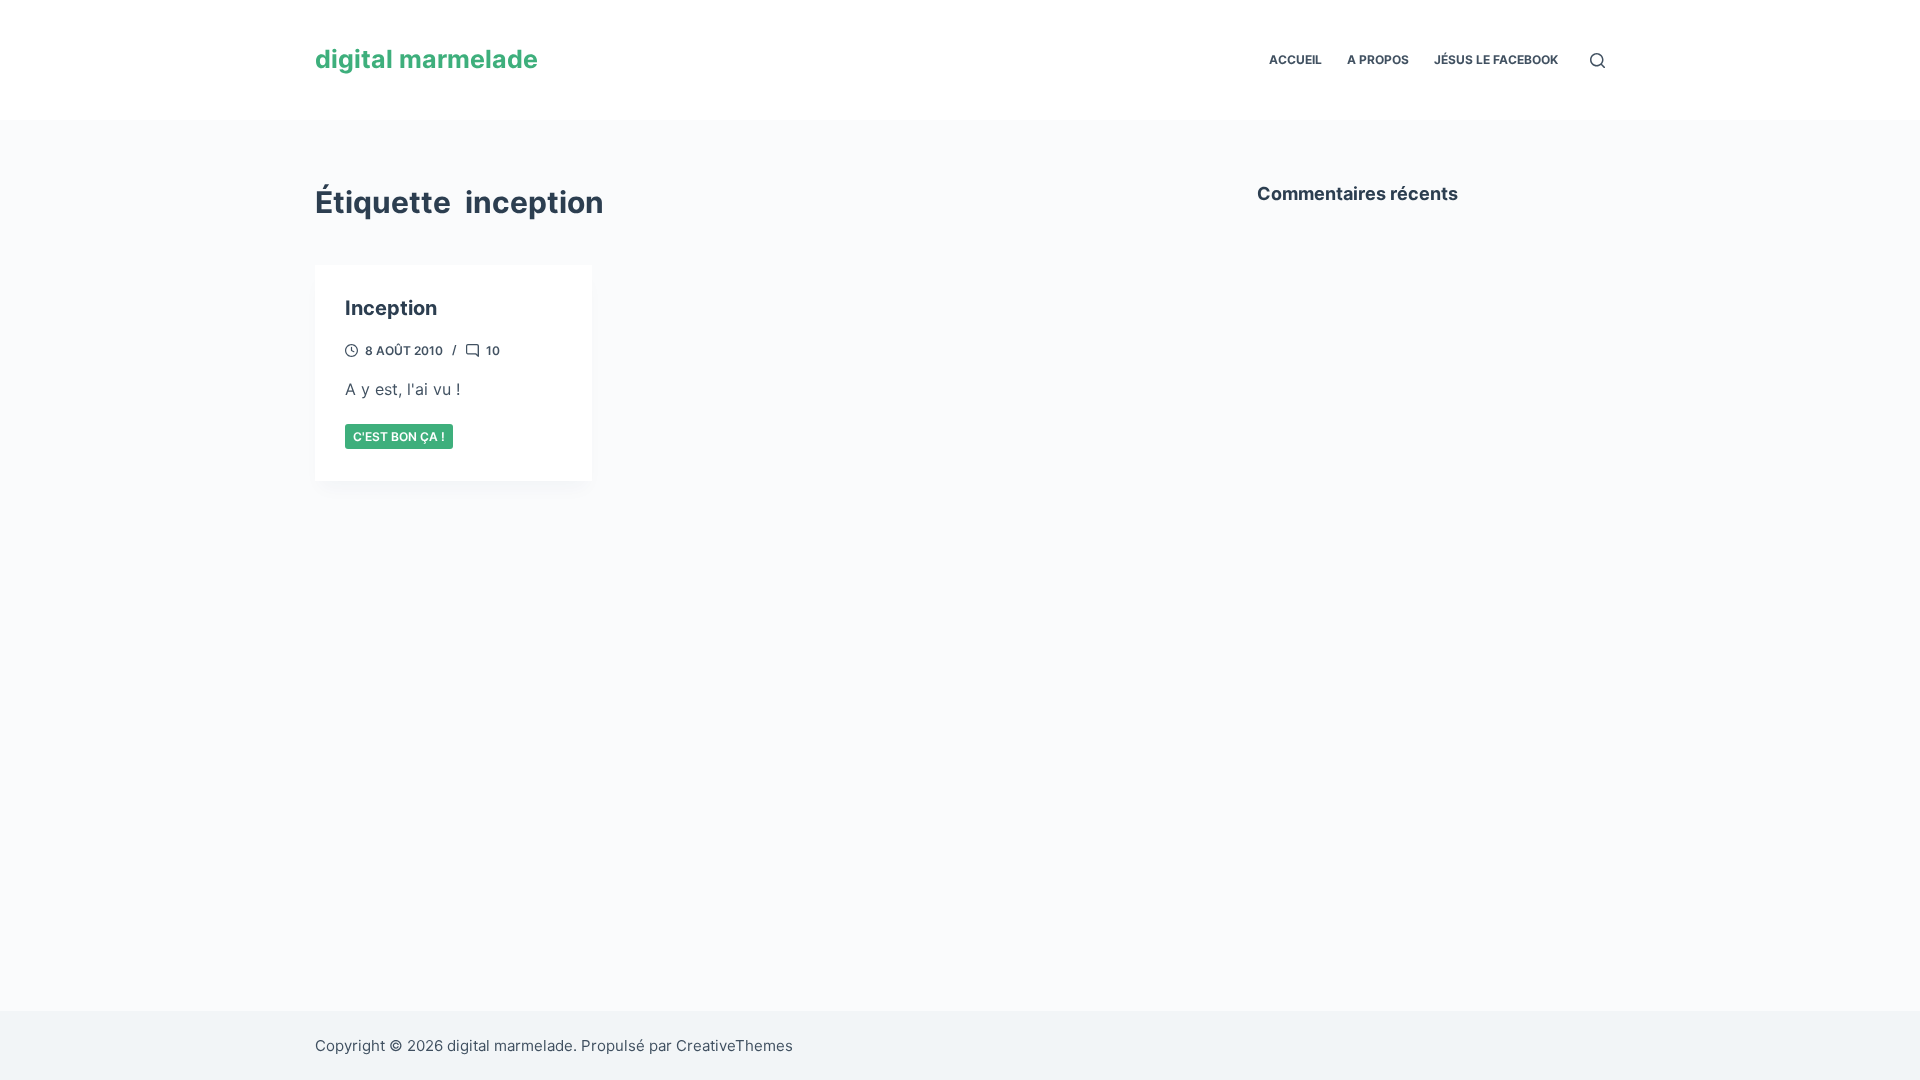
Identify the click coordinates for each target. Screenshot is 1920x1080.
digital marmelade (426, 59)
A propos (1378, 59)
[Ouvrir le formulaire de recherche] (1597, 60)
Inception (391, 308)
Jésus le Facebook (1496, 59)
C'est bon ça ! (399, 436)
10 (493, 350)
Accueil (1295, 59)
